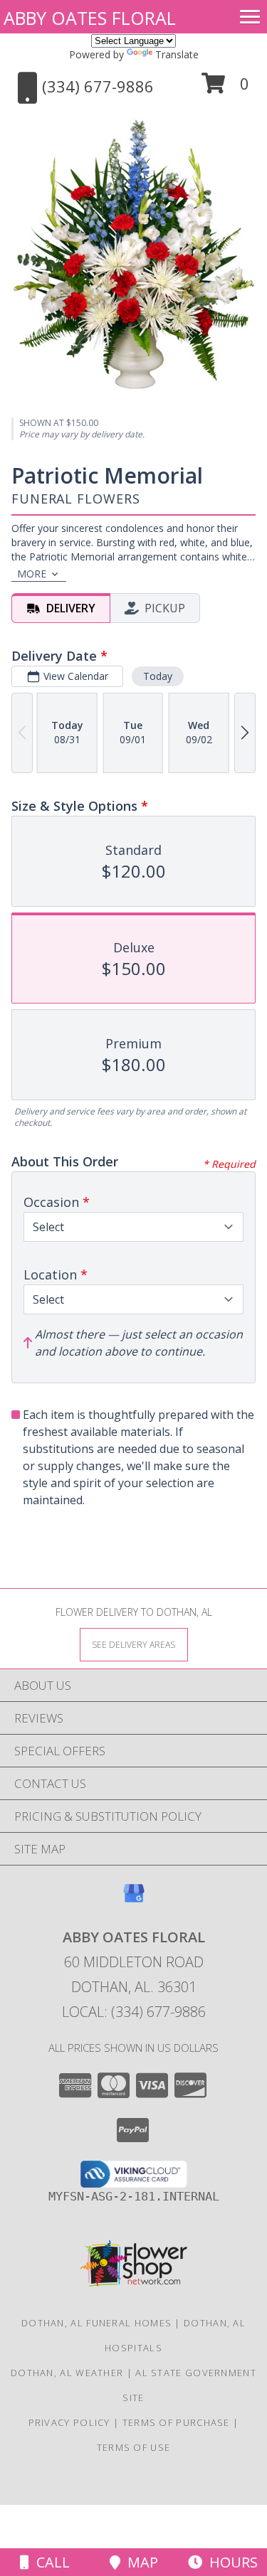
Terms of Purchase (176, 2422)
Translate (177, 54)
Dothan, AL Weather (67, 2373)
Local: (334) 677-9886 (134, 2012)
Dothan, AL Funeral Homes (96, 2323)
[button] (225, 89)
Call (49, 2562)
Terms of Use (134, 2447)
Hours (230, 2562)
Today (158, 676)
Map (139, 2562)
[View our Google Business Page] (134, 1900)
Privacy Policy (69, 2422)
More (32, 574)
